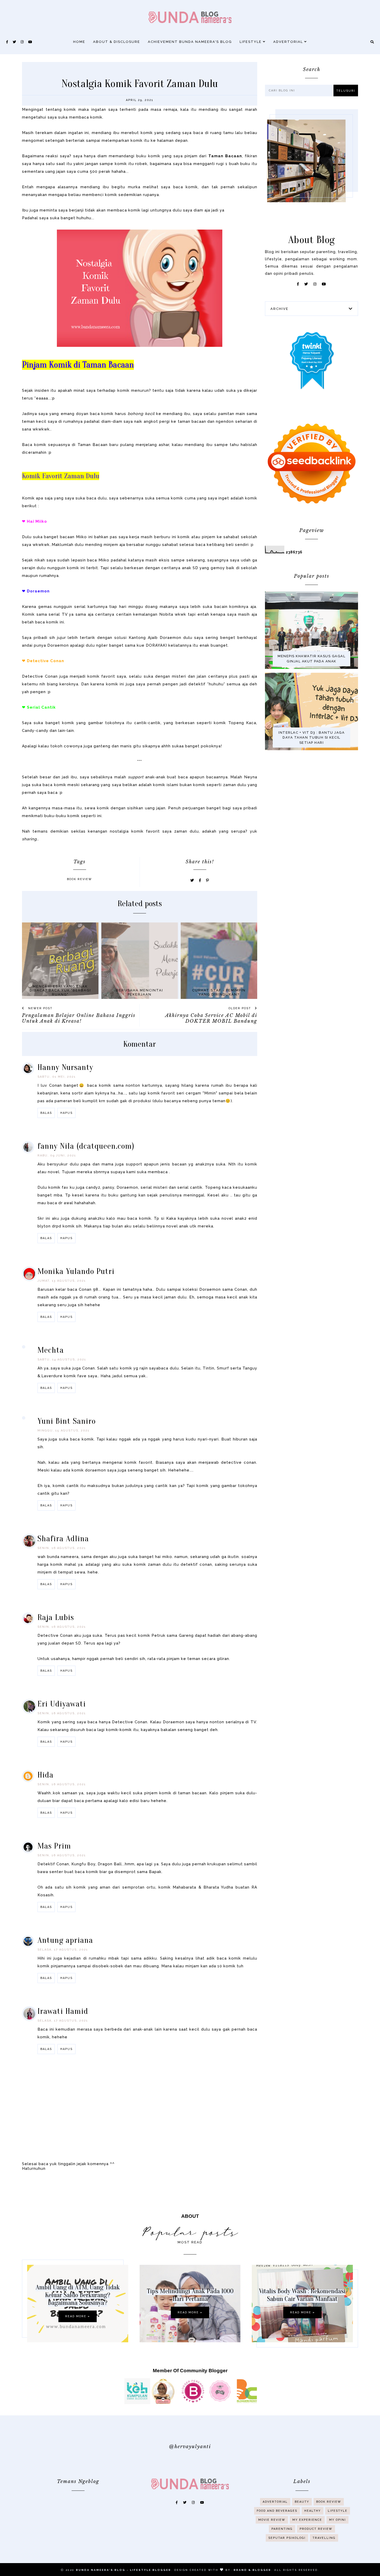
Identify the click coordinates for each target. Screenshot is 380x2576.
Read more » (78, 2316)
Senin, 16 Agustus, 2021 (62, 1548)
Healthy (313, 2511)
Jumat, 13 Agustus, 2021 (62, 1281)
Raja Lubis (56, 1617)
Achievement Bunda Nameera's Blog (190, 42)
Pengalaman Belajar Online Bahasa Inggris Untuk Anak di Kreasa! (79, 1018)
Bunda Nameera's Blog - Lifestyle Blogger (124, 2570)
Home (79, 42)
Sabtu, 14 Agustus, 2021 (62, 1360)
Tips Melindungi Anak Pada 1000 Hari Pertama (190, 2295)
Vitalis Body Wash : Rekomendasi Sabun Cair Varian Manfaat (302, 2295)
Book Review (79, 879)
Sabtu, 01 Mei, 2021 (57, 1077)
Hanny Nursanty (65, 1067)
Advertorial (289, 42)
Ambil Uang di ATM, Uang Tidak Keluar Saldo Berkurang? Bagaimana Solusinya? (78, 2295)
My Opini (337, 2520)
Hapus (66, 1113)
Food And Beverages (277, 2511)
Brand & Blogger (252, 2570)
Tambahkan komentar (233, 2082)
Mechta (51, 1350)
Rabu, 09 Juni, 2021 (57, 1156)
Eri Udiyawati (62, 1704)
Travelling (324, 2538)
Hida (45, 1775)
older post (240, 1008)
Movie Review (272, 2520)
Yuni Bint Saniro (67, 1421)
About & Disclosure (117, 42)
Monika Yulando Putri (76, 1271)
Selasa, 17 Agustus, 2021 (63, 1950)
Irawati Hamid (63, 2011)
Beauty (302, 2502)
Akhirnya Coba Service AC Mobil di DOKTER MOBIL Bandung (211, 1018)
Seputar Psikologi (287, 2538)
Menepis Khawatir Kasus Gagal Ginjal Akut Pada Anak (311, 659)
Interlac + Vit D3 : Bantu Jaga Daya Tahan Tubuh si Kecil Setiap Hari (311, 738)
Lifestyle (251, 42)
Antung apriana (65, 1940)
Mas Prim (54, 1846)
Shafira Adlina (63, 1538)
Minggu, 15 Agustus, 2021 (63, 1431)
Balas (46, 1113)
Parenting (282, 2529)
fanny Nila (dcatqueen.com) (86, 1146)
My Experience (307, 2520)
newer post (40, 1008)
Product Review (316, 2529)
